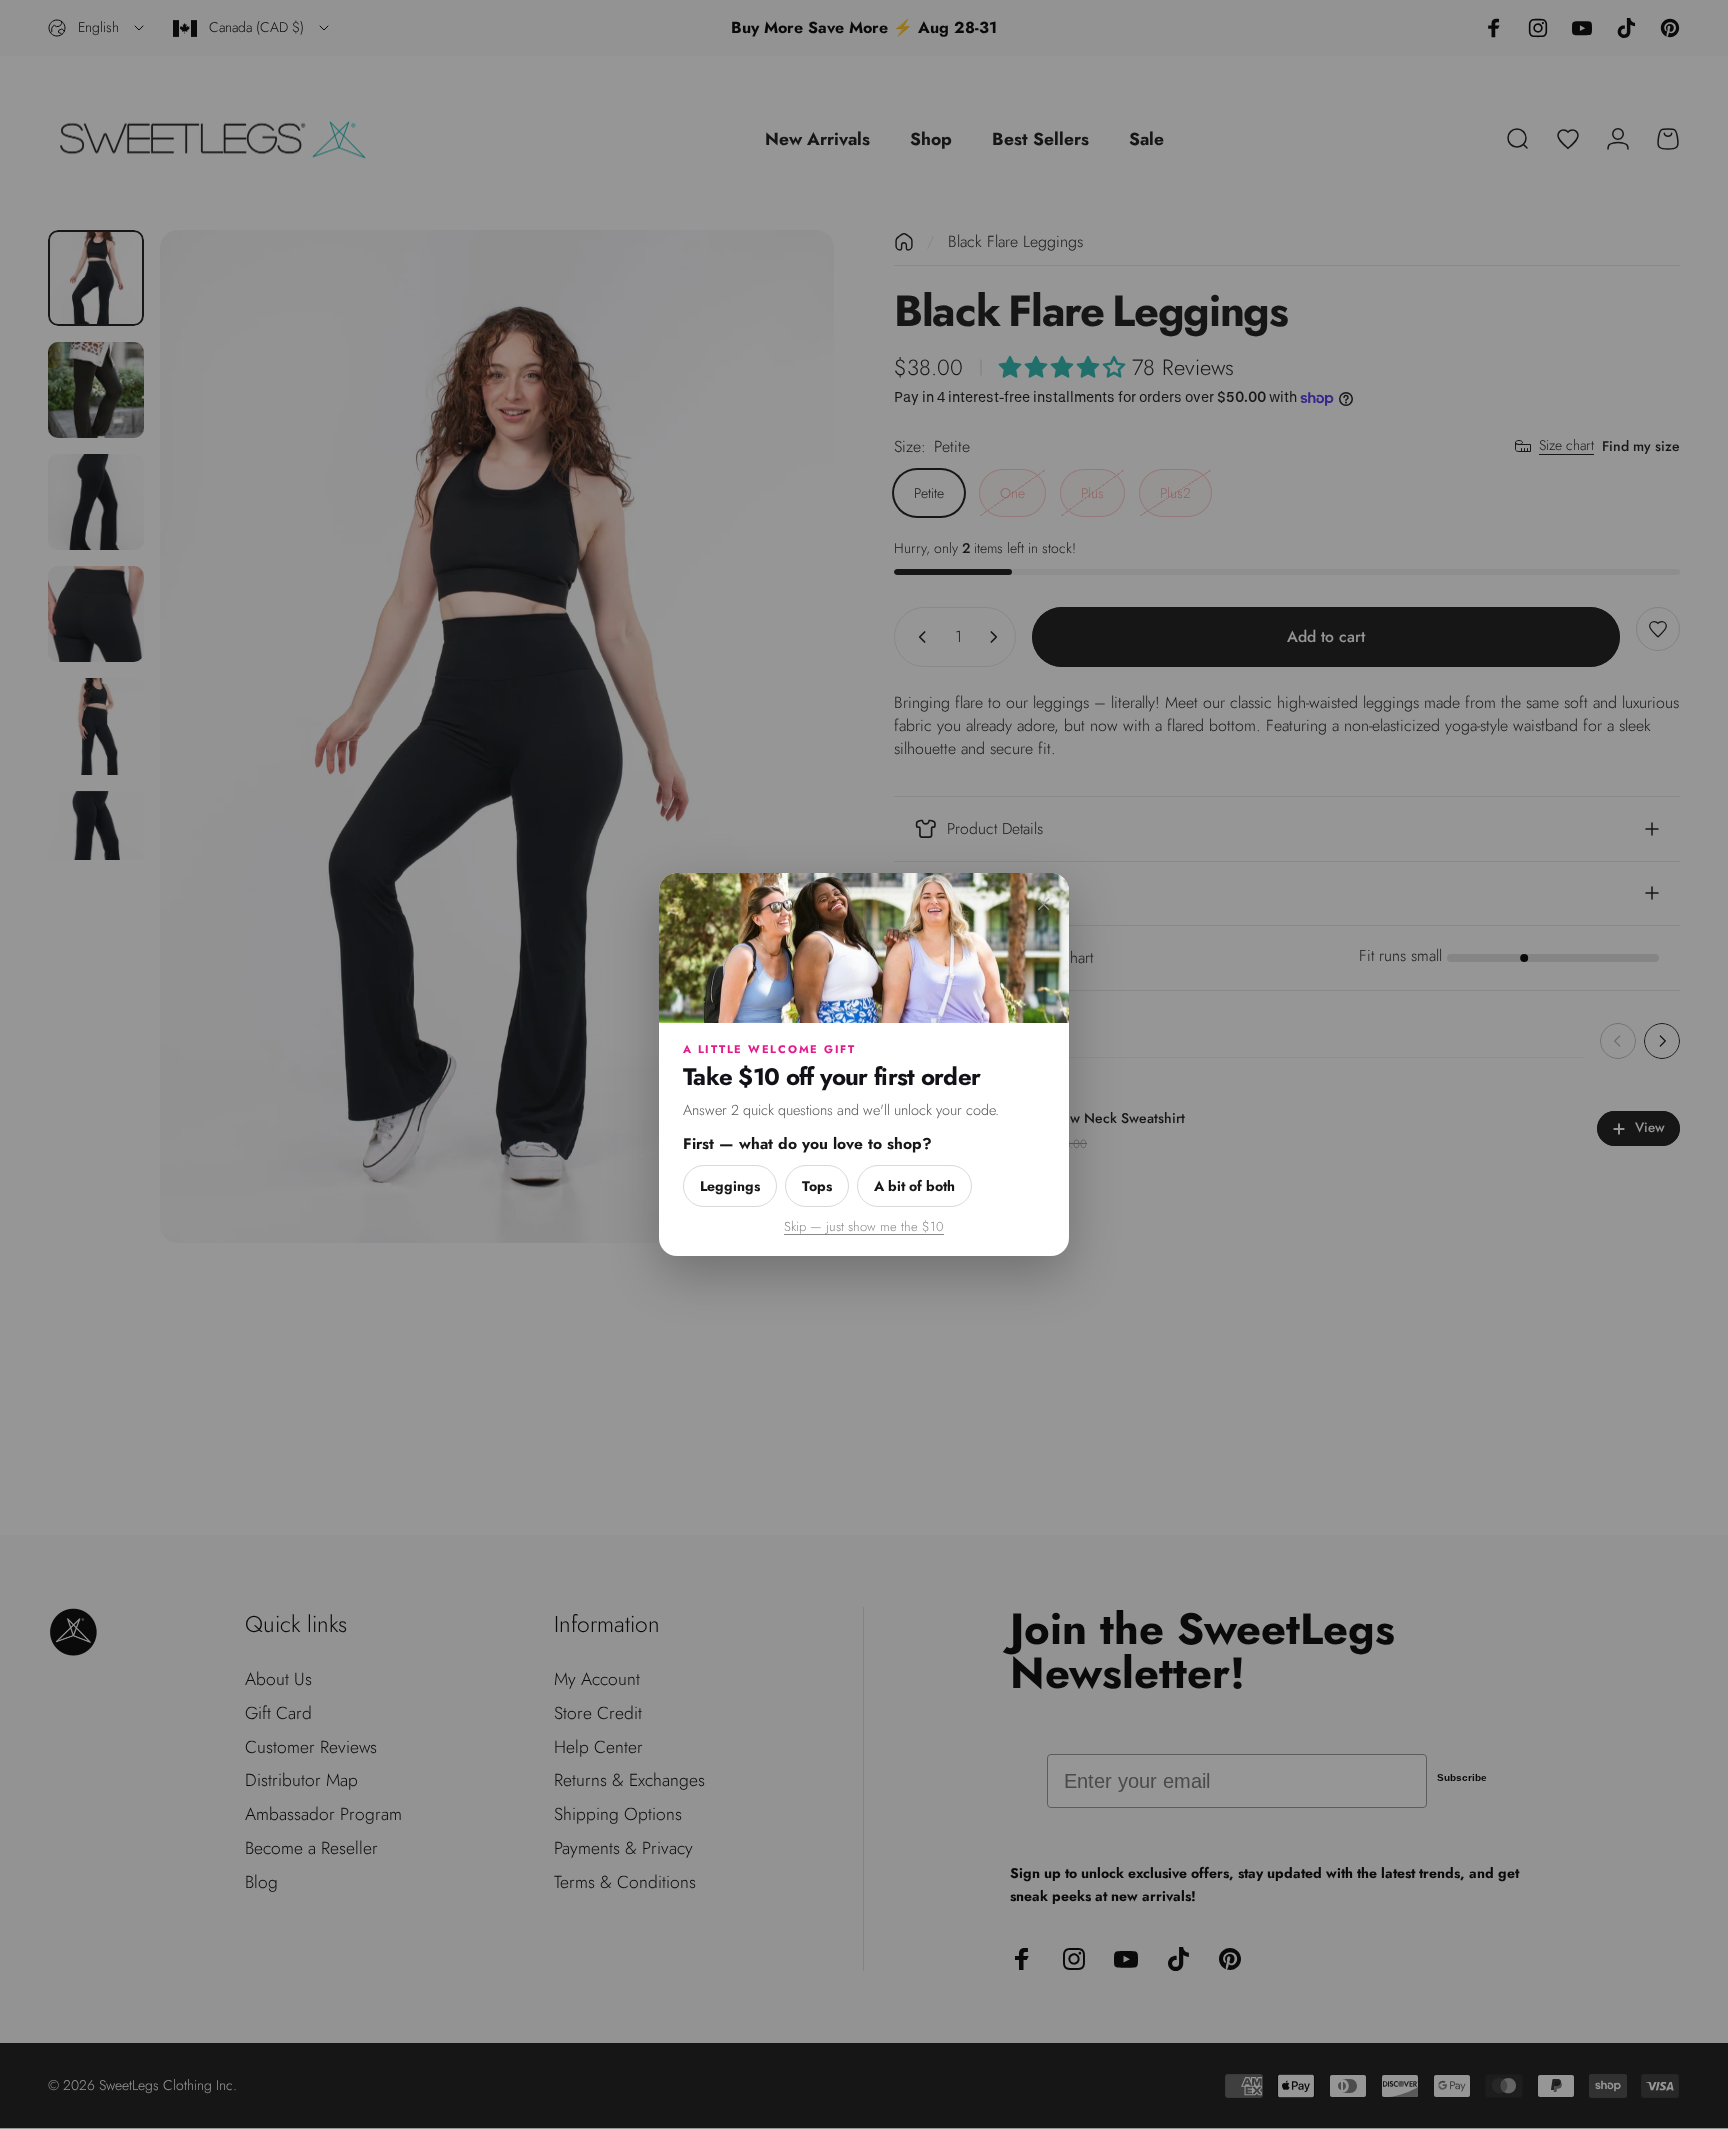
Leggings (730, 1186)
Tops (817, 1186)
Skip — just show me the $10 (864, 1226)
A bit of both (914, 1186)
